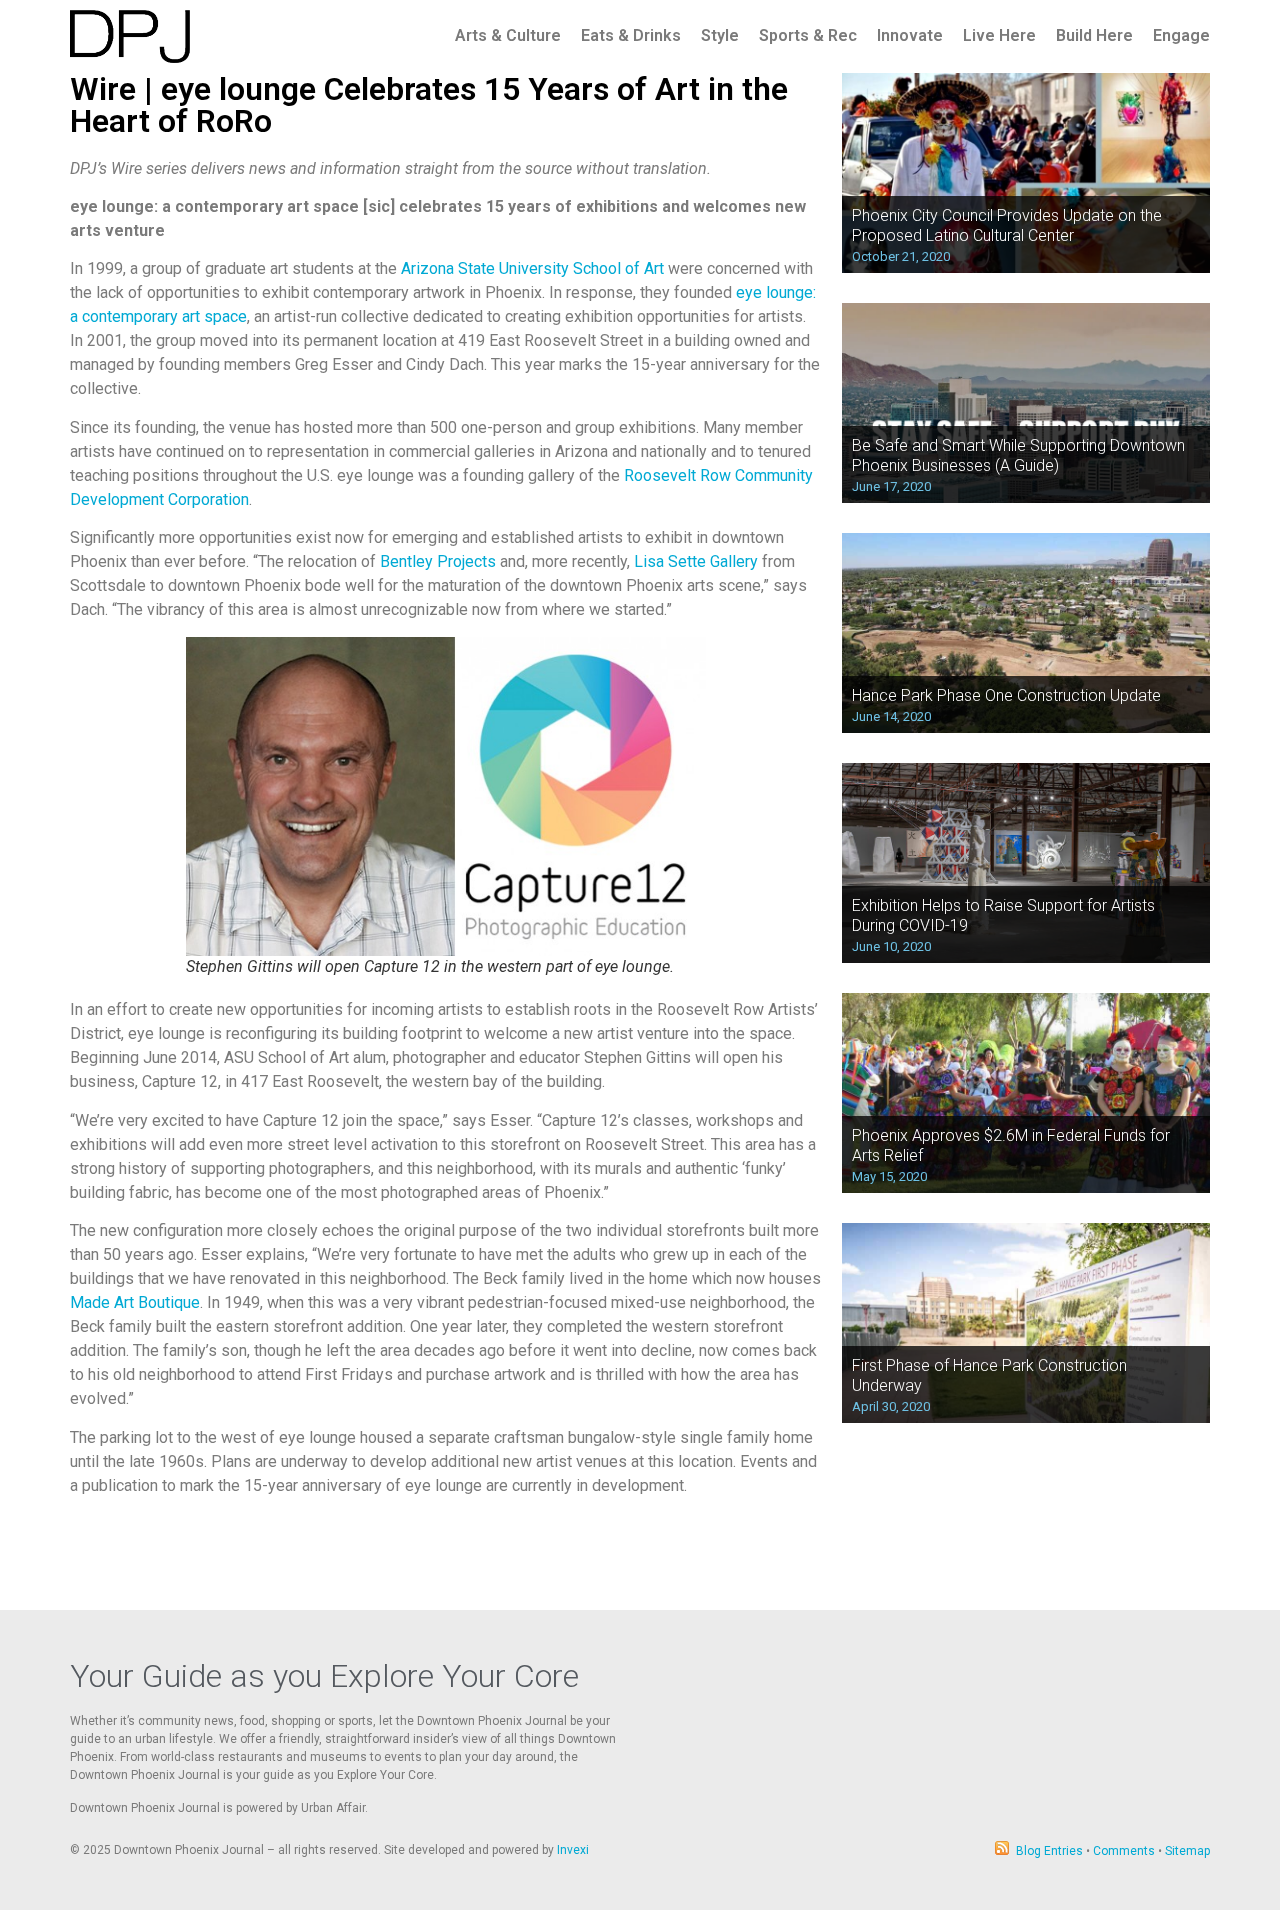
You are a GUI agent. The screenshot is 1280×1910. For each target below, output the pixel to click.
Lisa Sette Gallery (696, 561)
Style (720, 35)
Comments (1124, 1851)
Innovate (910, 35)
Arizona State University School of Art (532, 268)
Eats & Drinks (631, 35)
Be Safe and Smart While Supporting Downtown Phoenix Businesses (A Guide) (1018, 455)
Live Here (999, 35)
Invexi (573, 1850)
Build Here (1094, 35)
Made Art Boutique (135, 1302)
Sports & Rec (808, 35)
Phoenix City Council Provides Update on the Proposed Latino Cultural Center (1007, 225)
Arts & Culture (508, 35)
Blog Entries (1049, 1851)
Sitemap (1187, 1851)
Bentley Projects (438, 561)
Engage (1181, 35)
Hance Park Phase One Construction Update (1006, 695)
